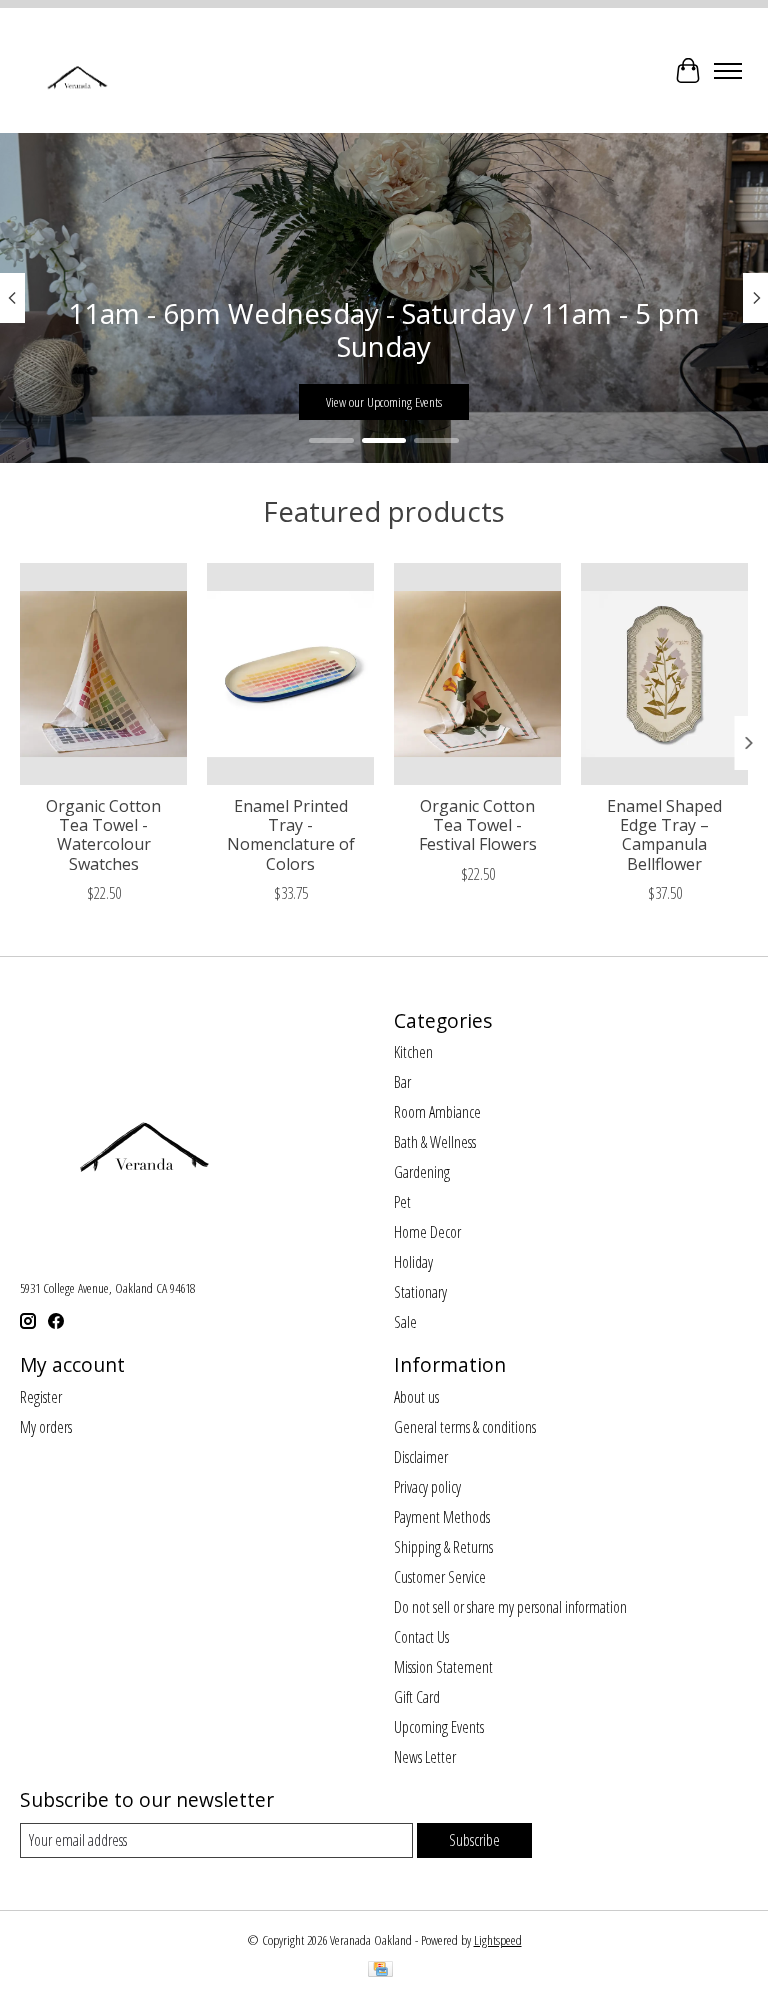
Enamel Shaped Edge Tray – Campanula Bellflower (664, 835)
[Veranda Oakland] (76, 70)
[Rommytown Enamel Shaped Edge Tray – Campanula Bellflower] (664, 674)
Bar (402, 1082)
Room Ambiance (437, 1112)
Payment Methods (442, 1517)
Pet (402, 1202)
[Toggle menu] (728, 71)
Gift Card (417, 1697)
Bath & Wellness (435, 1142)
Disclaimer (421, 1457)
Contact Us (421, 1637)
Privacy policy (427, 1487)
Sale (405, 1322)
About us (416, 1397)
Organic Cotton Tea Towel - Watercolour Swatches (103, 835)
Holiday (413, 1262)
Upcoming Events (439, 1727)
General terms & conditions (465, 1427)
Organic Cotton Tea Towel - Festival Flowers (478, 825)
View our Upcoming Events (384, 402)
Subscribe (474, 1840)
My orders (46, 1427)
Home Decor (427, 1232)
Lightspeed (498, 1940)
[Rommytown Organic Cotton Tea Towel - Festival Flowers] (477, 674)
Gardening (422, 1172)
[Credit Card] (380, 1971)
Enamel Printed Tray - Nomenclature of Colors (291, 835)
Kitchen (413, 1052)
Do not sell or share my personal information (510, 1607)
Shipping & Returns (443, 1547)
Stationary (420, 1292)
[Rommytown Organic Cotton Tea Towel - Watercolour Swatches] (103, 674)
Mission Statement (443, 1667)
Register (41, 1397)
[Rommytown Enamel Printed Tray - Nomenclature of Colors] (290, 674)
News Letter (425, 1757)
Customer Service (440, 1577)
